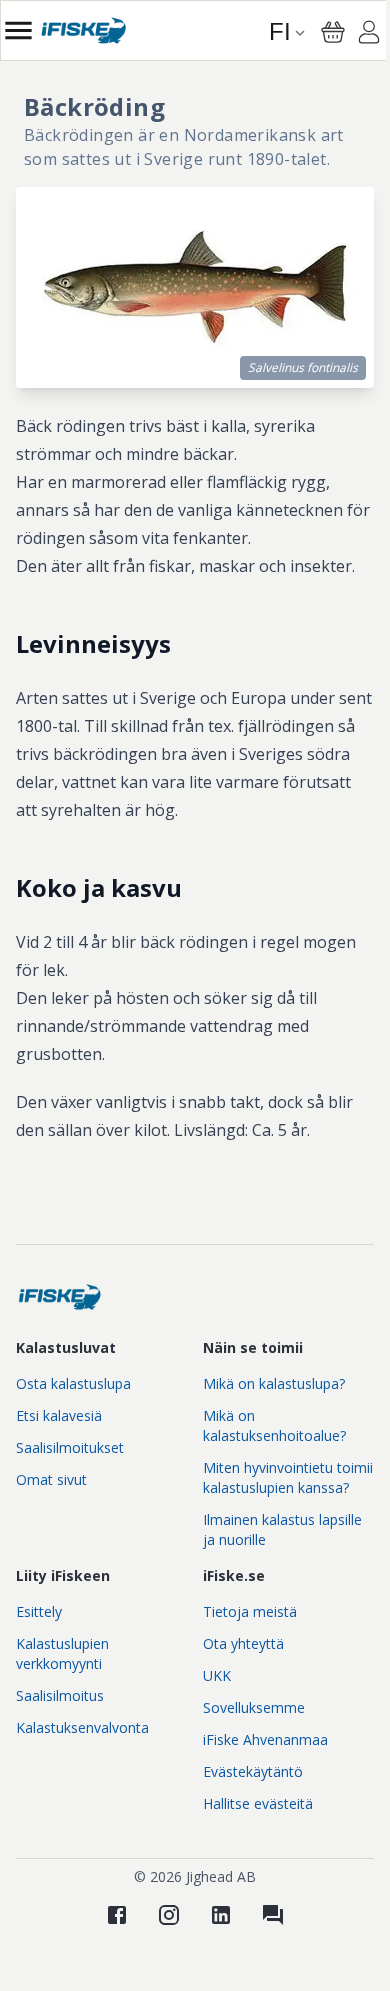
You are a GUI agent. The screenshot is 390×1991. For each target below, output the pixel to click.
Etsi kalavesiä (59, 1415)
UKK (217, 1675)
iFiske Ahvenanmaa (265, 1739)
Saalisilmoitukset (70, 1447)
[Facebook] (117, 1915)
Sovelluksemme (254, 1707)
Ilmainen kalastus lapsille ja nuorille (282, 1529)
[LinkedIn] (221, 1915)
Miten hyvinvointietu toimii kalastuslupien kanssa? (288, 1477)
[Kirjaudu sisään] (369, 35)
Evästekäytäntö (253, 1771)
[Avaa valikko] (18, 30)
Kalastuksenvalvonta (82, 1727)
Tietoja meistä (250, 1611)
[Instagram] (169, 1915)
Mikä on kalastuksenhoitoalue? (274, 1425)
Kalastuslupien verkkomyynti (62, 1653)
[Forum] (273, 1915)
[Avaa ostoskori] (333, 32)
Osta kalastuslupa (73, 1383)
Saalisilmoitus (60, 1695)
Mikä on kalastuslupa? (274, 1383)
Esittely (39, 1611)
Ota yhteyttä (243, 1643)
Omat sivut (51, 1479)
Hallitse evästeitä (258, 1803)
